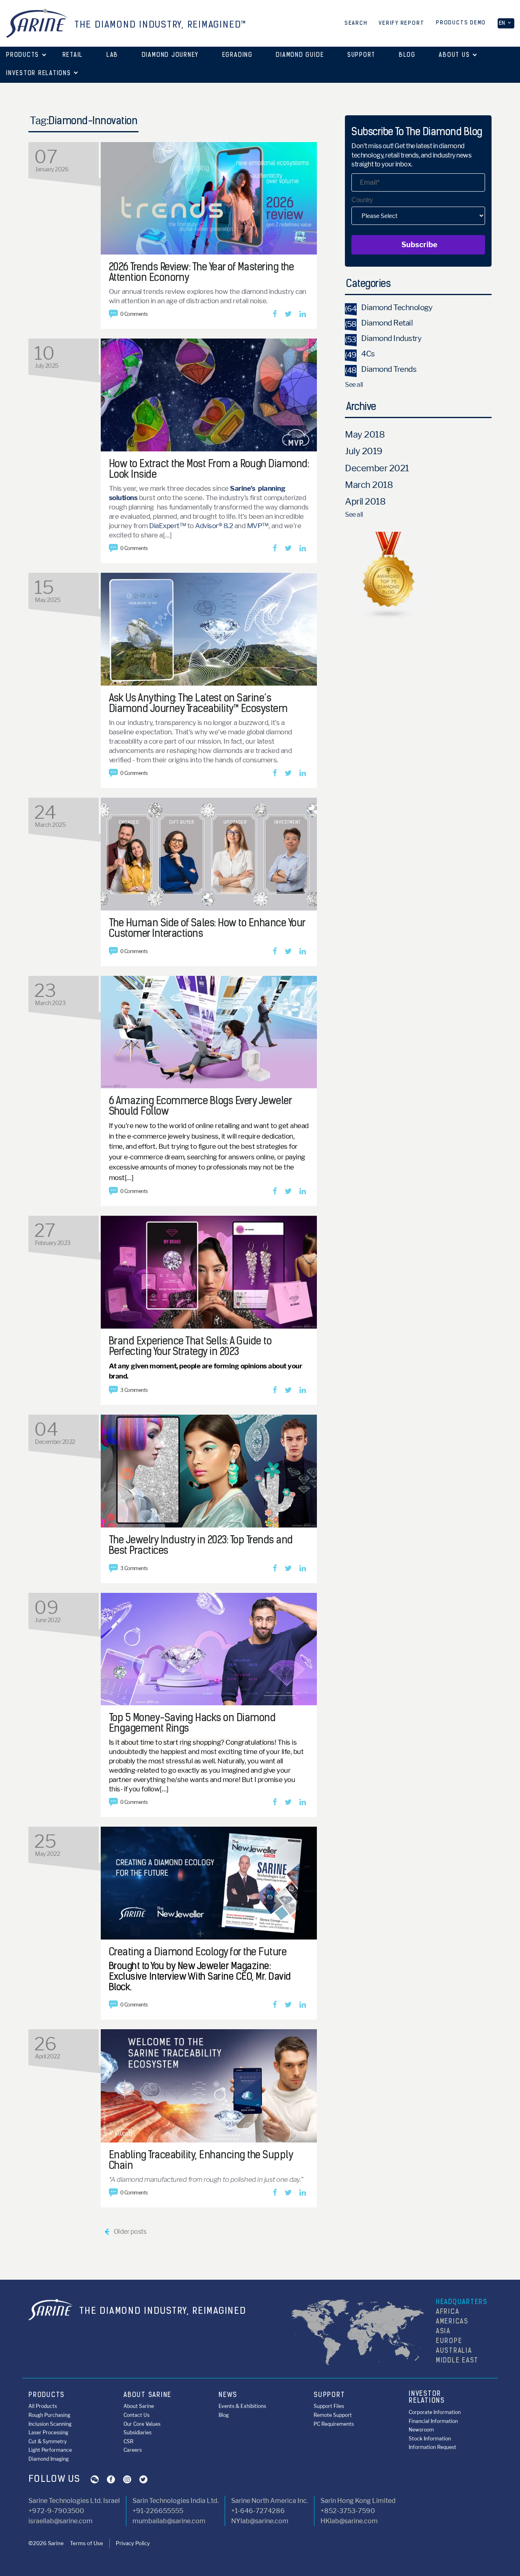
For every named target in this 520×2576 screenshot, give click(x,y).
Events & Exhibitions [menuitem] (242, 2406)
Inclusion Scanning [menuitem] (50, 2424)
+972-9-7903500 (56, 2511)
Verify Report (401, 23)
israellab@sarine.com (61, 2521)
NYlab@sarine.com (260, 2521)
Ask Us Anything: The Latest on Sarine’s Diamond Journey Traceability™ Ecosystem (198, 704)
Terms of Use (87, 2543)
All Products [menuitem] (43, 2406)
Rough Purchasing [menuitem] (49, 2415)
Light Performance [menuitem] (50, 2450)
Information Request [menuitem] (432, 2447)
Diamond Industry (383, 338)
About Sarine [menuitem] (139, 2406)
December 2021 (377, 468)
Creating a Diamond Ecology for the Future (198, 1953)
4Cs (360, 354)
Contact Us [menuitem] (136, 2415)
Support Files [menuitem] (329, 2406)
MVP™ (258, 526)
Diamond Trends (381, 369)
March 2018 (369, 485)
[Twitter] (288, 314)
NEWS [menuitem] (228, 2395)
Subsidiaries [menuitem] (138, 2433)
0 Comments (134, 314)
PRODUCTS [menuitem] (47, 2395)
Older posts (126, 2232)
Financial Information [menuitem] (433, 2421)
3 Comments (134, 1390)
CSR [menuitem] (128, 2441)
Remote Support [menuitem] (333, 2415)
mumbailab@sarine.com (169, 2521)
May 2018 (365, 434)
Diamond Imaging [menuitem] (49, 2459)
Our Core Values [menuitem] (142, 2424)
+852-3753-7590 (348, 2511)
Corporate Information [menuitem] (435, 2412)
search (356, 23)
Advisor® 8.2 (215, 526)
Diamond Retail (379, 323)
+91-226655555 (158, 2511)
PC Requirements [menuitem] (334, 2424)
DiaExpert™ (167, 526)
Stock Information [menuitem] (430, 2439)
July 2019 (364, 451)
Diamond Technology (389, 307)
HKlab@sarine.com (349, 2521)
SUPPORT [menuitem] (329, 2395)
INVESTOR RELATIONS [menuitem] (427, 2398)
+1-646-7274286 (258, 2511)
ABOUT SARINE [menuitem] (147, 2395)
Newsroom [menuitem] (421, 2430)
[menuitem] (73, 56)
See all (354, 385)
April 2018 (365, 501)
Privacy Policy (133, 2543)
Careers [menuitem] (133, 2450)
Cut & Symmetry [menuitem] (48, 2441)
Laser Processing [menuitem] (48, 2433)
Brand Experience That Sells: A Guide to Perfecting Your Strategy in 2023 (190, 1347)
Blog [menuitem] (224, 2415)
